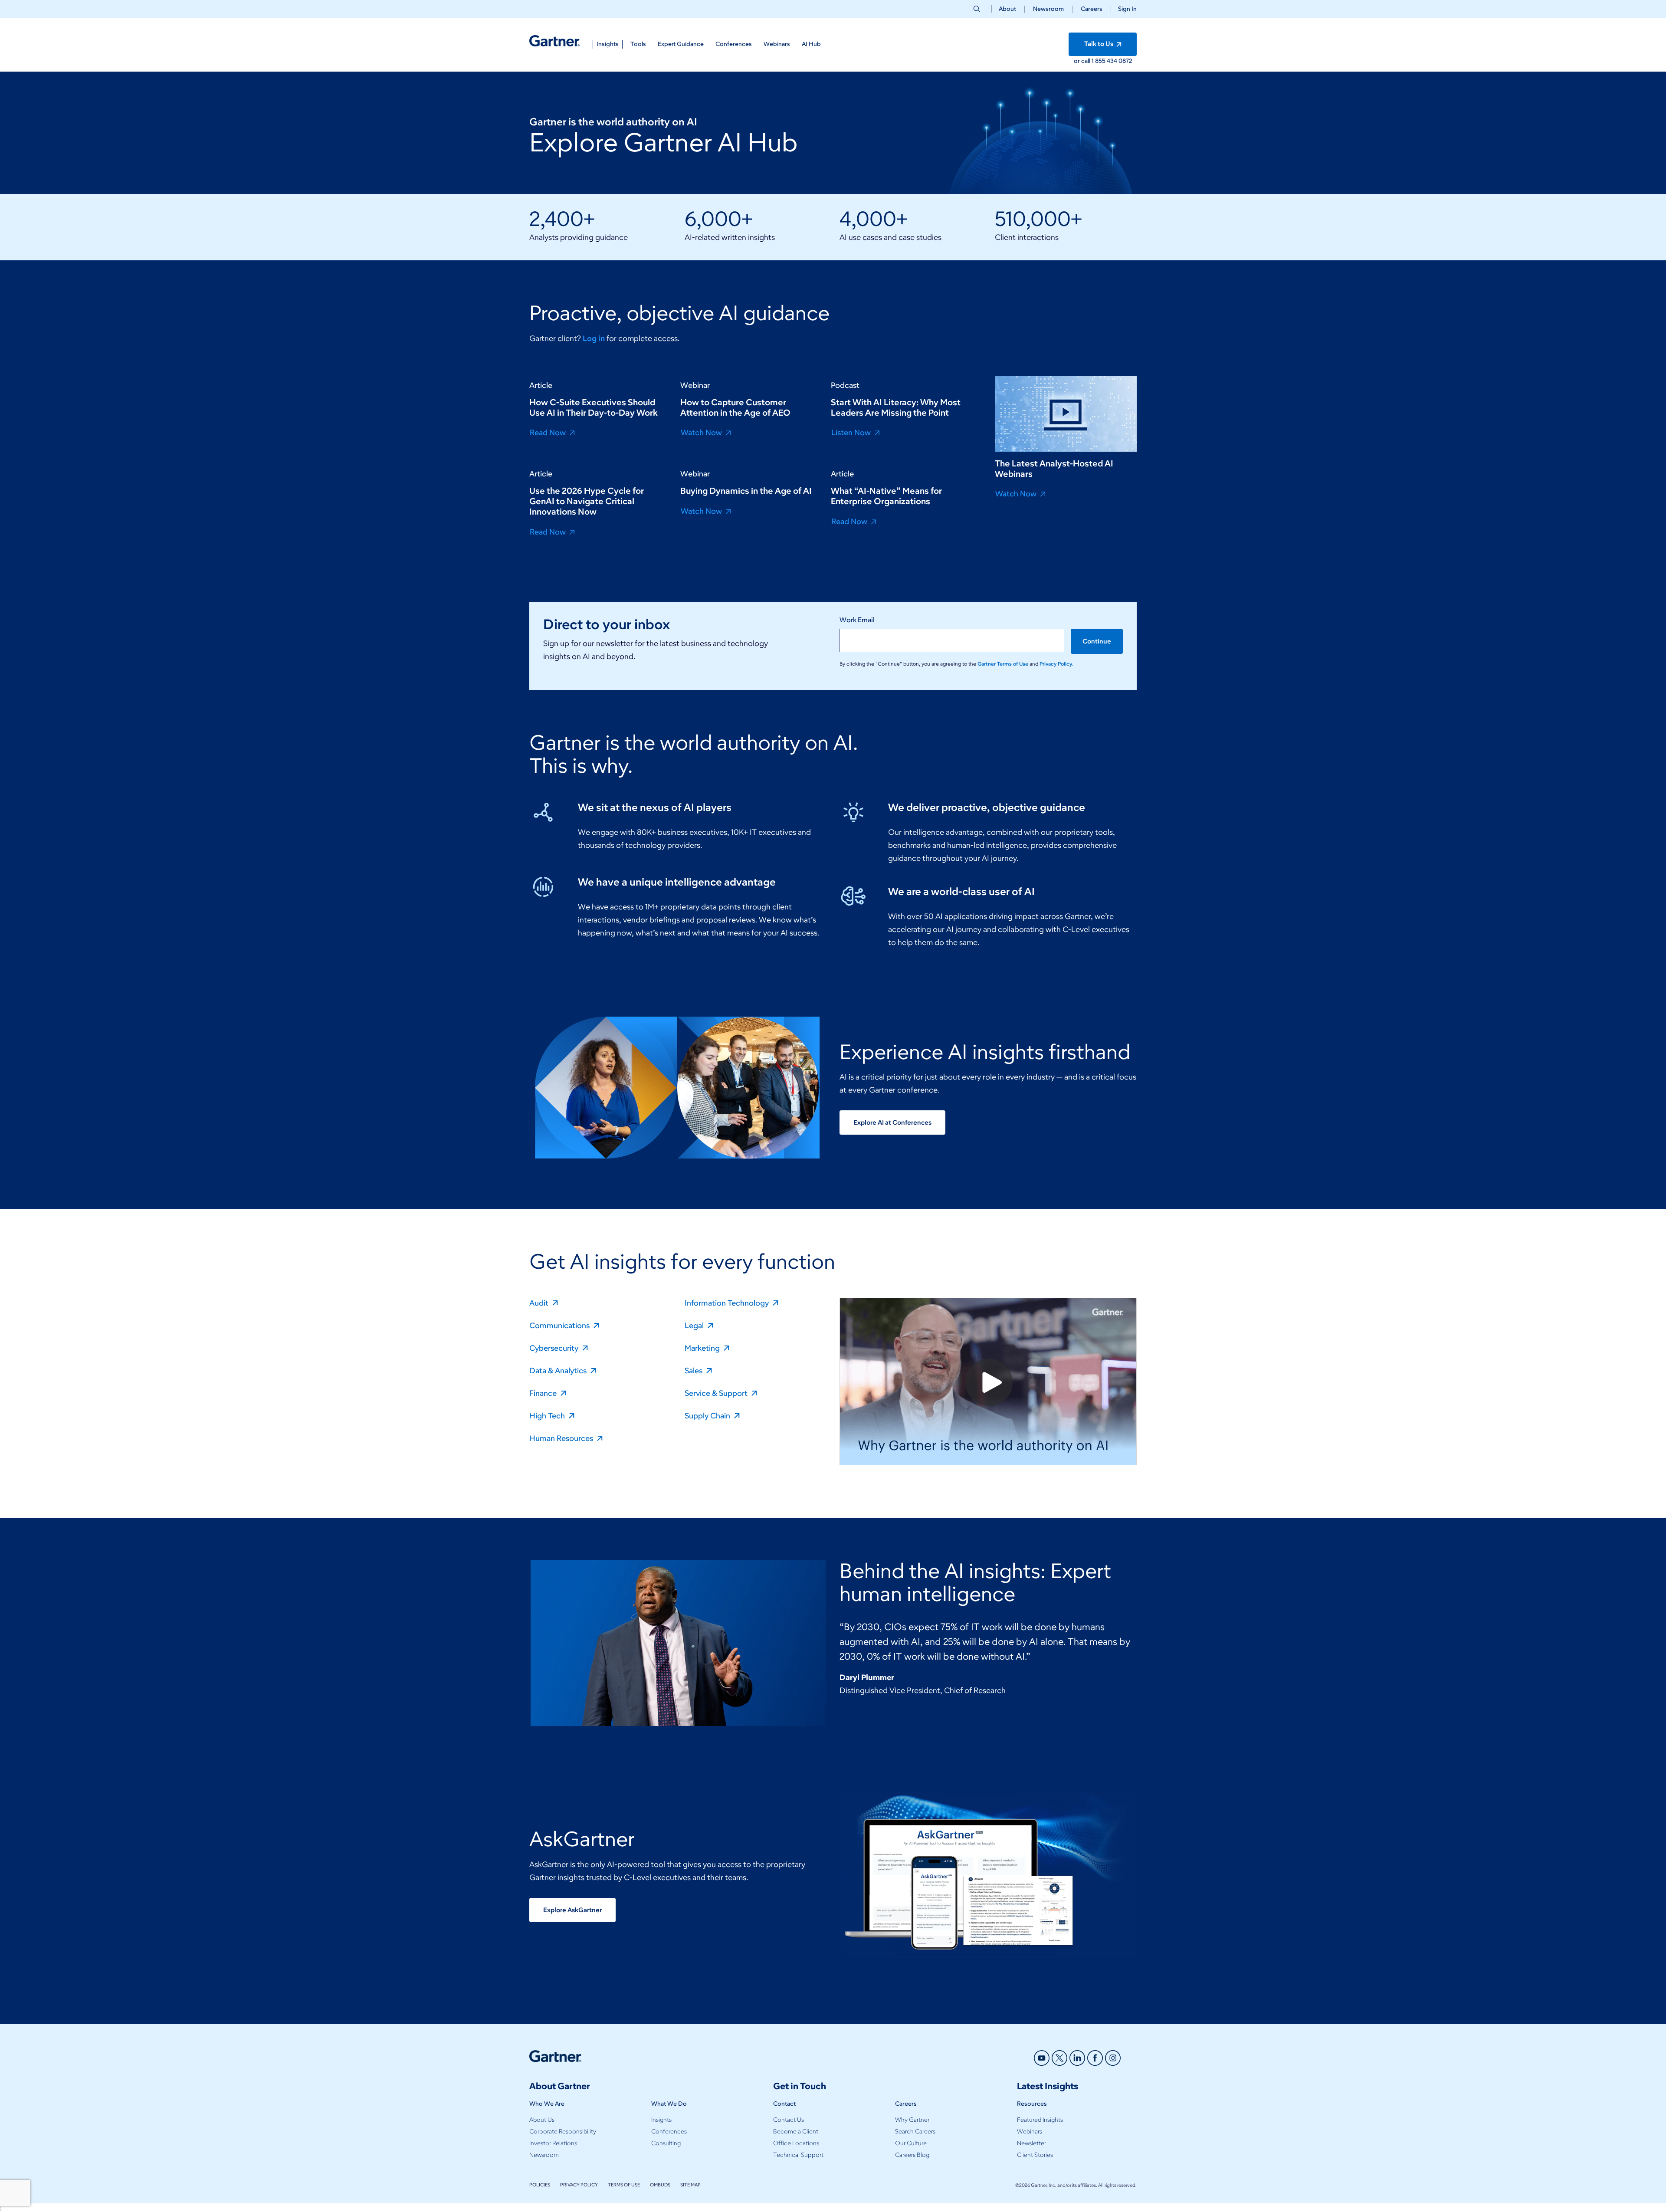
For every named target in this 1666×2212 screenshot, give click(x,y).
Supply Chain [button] (708, 1415)
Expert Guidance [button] (681, 44)
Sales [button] (694, 1370)
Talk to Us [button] (1099, 44)
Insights (661, 2120)
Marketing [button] (703, 1348)
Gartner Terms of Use (1004, 664)
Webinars (1030, 2132)
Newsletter (1031, 2143)
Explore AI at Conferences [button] (892, 1122)
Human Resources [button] (562, 1438)
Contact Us (789, 2120)
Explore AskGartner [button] (572, 1910)
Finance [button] (544, 1393)
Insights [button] (608, 44)
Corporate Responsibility (563, 2132)
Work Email (857, 620)
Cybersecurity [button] (555, 1348)
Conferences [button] (734, 44)
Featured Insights (1040, 2120)
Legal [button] (695, 1325)
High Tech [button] (548, 1415)
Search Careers (915, 2132)
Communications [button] (560, 1325)
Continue (1097, 641)
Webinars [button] (777, 44)
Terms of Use (624, 2185)
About (1007, 9)
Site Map (690, 2185)
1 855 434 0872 (1112, 61)
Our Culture (911, 2143)
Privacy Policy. (1056, 664)
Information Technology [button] (728, 1303)
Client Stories (1035, 2155)
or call (1083, 61)
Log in (594, 338)
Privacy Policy (579, 2185)
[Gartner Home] (554, 41)
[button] (1124, 9)
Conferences (669, 2132)
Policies (540, 2185)
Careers (1092, 9)
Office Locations (796, 2143)
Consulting (666, 2143)
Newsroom (1048, 9)
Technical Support (798, 2155)
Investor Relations (553, 2143)
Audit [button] (540, 1303)
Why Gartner (912, 2120)
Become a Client (796, 2132)
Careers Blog (912, 2155)
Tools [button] (638, 44)
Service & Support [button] (717, 1393)
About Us (542, 2120)
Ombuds (660, 2185)
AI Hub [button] (811, 44)
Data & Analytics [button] (559, 1370)
